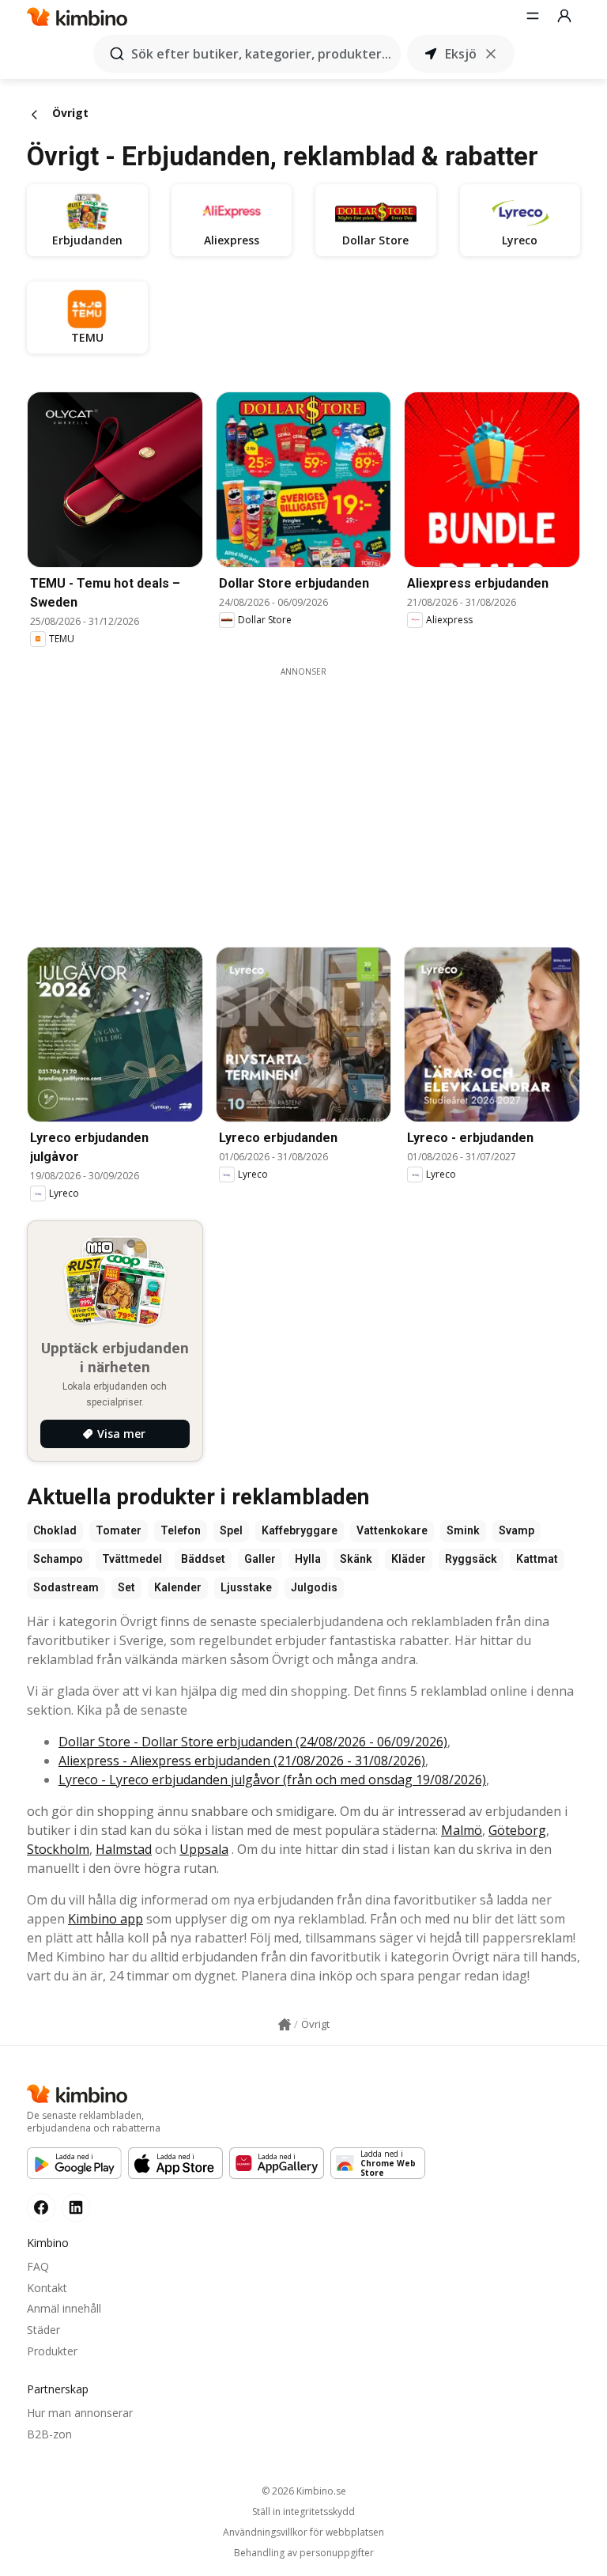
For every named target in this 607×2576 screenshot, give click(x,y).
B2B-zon (49, 2434)
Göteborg (517, 1830)
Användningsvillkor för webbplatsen (303, 2532)
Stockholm (58, 1849)
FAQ (38, 2266)
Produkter (52, 2351)
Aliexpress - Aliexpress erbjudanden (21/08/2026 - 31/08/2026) (242, 1761)
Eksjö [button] (461, 54)
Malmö (462, 1830)
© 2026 (304, 2491)
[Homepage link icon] (285, 2025)
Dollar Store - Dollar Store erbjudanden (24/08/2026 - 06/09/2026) (253, 1742)
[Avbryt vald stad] (491, 54)
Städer (43, 2330)
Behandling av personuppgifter (304, 2553)
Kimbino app (106, 1919)
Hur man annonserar (80, 2413)
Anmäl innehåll (64, 2308)
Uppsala (204, 1849)
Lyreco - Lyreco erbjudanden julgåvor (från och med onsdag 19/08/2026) (272, 1780)
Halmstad (124, 1849)
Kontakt (47, 2288)
